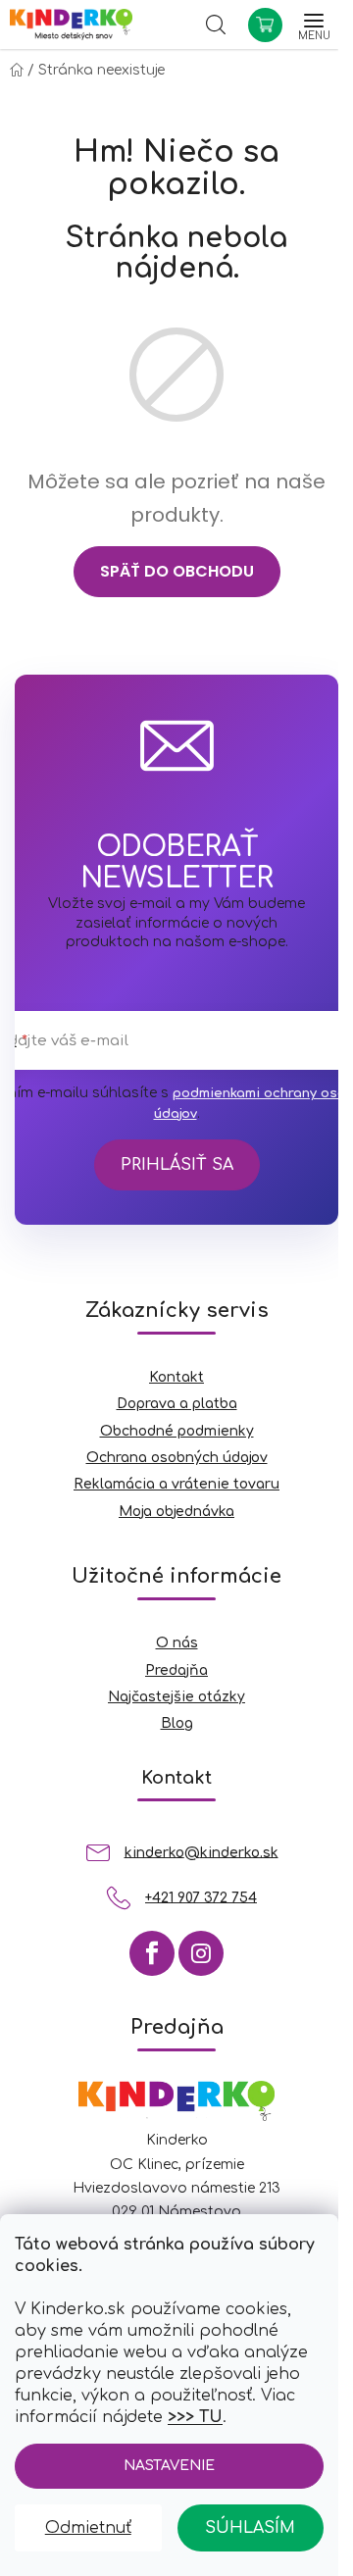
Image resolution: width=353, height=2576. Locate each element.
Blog (177, 1723)
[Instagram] (201, 1953)
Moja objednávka (176, 1512)
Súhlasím (250, 2528)
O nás (177, 1643)
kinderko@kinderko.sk (202, 1852)
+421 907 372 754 (201, 1897)
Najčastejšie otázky (176, 1697)
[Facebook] (152, 1953)
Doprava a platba (177, 1404)
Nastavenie (169, 2466)
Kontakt (176, 1377)
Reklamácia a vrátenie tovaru (176, 1484)
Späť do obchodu (177, 571)
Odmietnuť (88, 2528)
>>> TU (195, 2417)
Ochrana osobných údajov (177, 1458)
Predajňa (176, 1670)
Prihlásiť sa (177, 1165)
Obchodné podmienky (177, 1431)
